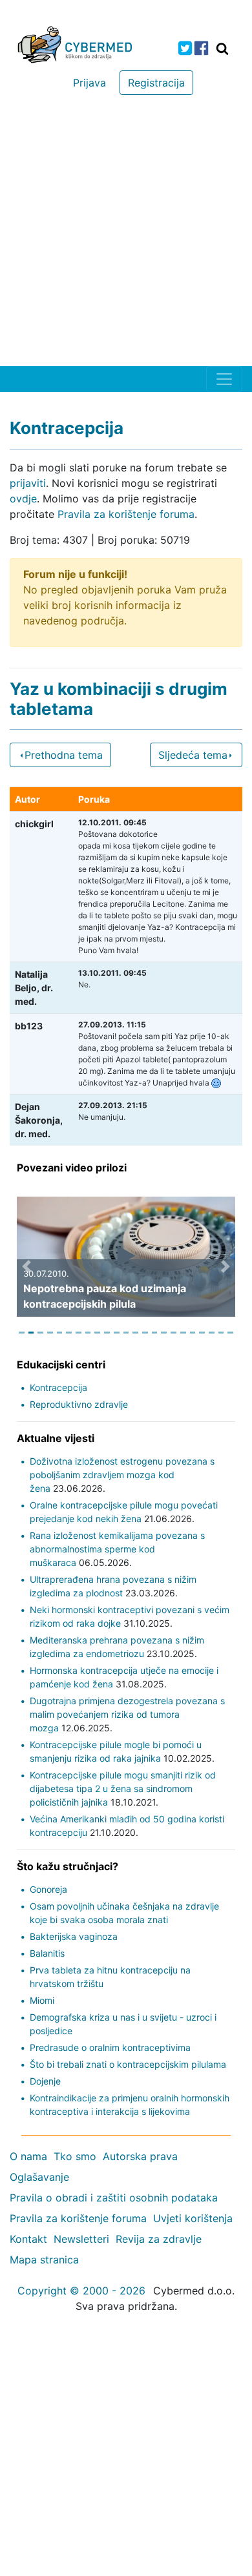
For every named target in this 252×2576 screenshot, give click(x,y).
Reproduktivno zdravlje (79, 1404)
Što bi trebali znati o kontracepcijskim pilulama (128, 2064)
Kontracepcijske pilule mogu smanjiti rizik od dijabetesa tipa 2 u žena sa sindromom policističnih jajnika (123, 1788)
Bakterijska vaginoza (74, 1936)
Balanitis (47, 1953)
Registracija (156, 83)
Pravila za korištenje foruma (126, 514)
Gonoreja (48, 1889)
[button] (26, 1266)
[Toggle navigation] (224, 379)
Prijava (89, 83)
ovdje (23, 499)
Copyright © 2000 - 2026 (81, 2291)
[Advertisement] (126, 234)
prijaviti (28, 483)
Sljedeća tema (193, 755)
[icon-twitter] (185, 48)
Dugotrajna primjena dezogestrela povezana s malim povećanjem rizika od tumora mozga (127, 1714)
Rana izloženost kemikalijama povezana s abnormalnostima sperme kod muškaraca (117, 1549)
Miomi (42, 2000)
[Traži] (222, 48)
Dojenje (45, 2081)
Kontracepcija (58, 1387)
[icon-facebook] (201, 48)
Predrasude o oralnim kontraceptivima (110, 2047)
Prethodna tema (64, 755)
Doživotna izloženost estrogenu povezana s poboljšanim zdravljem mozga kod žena (122, 1475)
